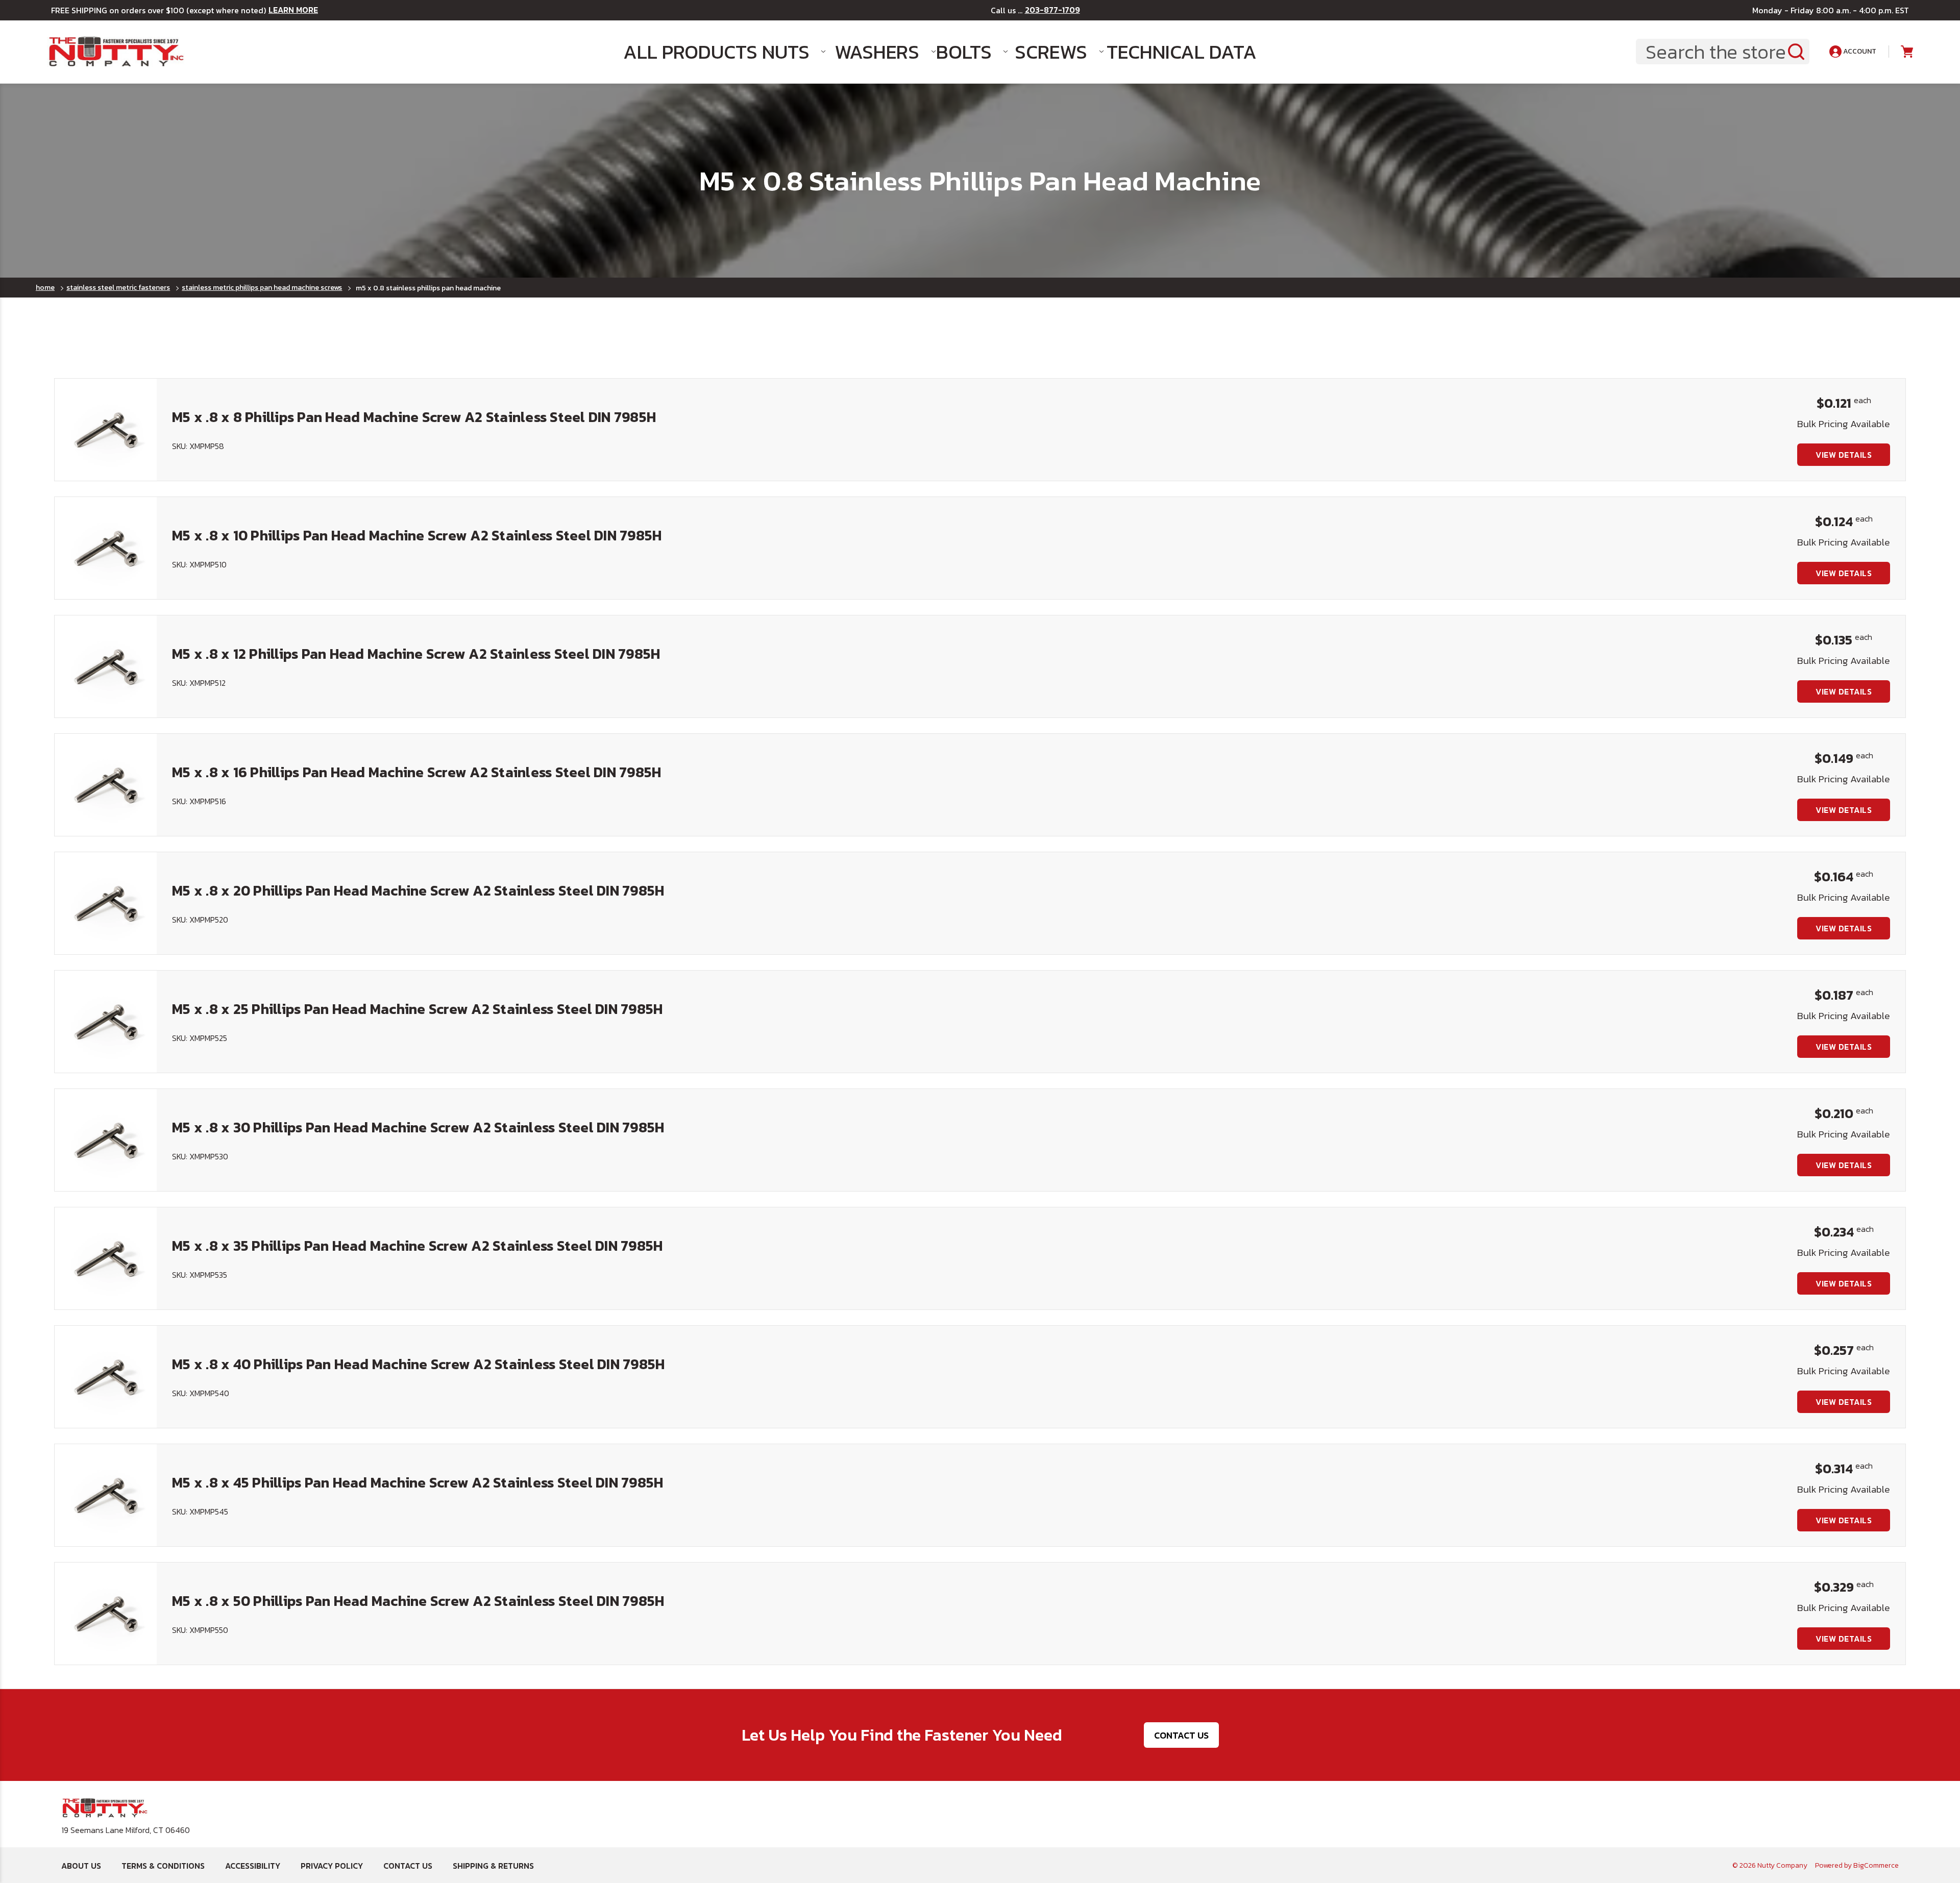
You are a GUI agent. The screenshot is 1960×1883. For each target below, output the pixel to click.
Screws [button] (1051, 52)
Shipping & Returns (493, 1866)
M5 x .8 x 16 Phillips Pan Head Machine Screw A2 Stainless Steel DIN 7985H (416, 772)
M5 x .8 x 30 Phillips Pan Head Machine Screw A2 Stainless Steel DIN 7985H (418, 1127)
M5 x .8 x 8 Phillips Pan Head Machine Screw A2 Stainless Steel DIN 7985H (414, 417)
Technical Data (1166, 52)
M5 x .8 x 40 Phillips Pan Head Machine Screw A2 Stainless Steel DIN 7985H (418, 1364)
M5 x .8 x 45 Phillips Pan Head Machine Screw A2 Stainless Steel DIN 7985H (418, 1482)
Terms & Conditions (163, 1866)
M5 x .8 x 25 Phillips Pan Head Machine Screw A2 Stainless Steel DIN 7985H (417, 1009)
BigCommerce (1876, 1865)
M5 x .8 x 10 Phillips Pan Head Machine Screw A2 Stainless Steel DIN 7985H (417, 535)
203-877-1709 (1052, 10)
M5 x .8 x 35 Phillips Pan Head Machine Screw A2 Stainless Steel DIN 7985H (417, 1246)
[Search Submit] (1796, 52)
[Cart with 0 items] (1906, 52)
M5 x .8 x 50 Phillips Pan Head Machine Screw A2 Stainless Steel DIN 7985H (418, 1601)
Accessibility (253, 1866)
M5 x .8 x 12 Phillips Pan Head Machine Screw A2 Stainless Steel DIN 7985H (416, 654)
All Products (683, 52)
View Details (1844, 455)
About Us (81, 1866)
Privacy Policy (332, 1866)
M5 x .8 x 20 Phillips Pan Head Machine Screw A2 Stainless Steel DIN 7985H (418, 890)
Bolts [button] (964, 52)
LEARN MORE (293, 10)
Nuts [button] (786, 52)
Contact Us (1181, 1735)
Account (1859, 51)
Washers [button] (875, 52)
